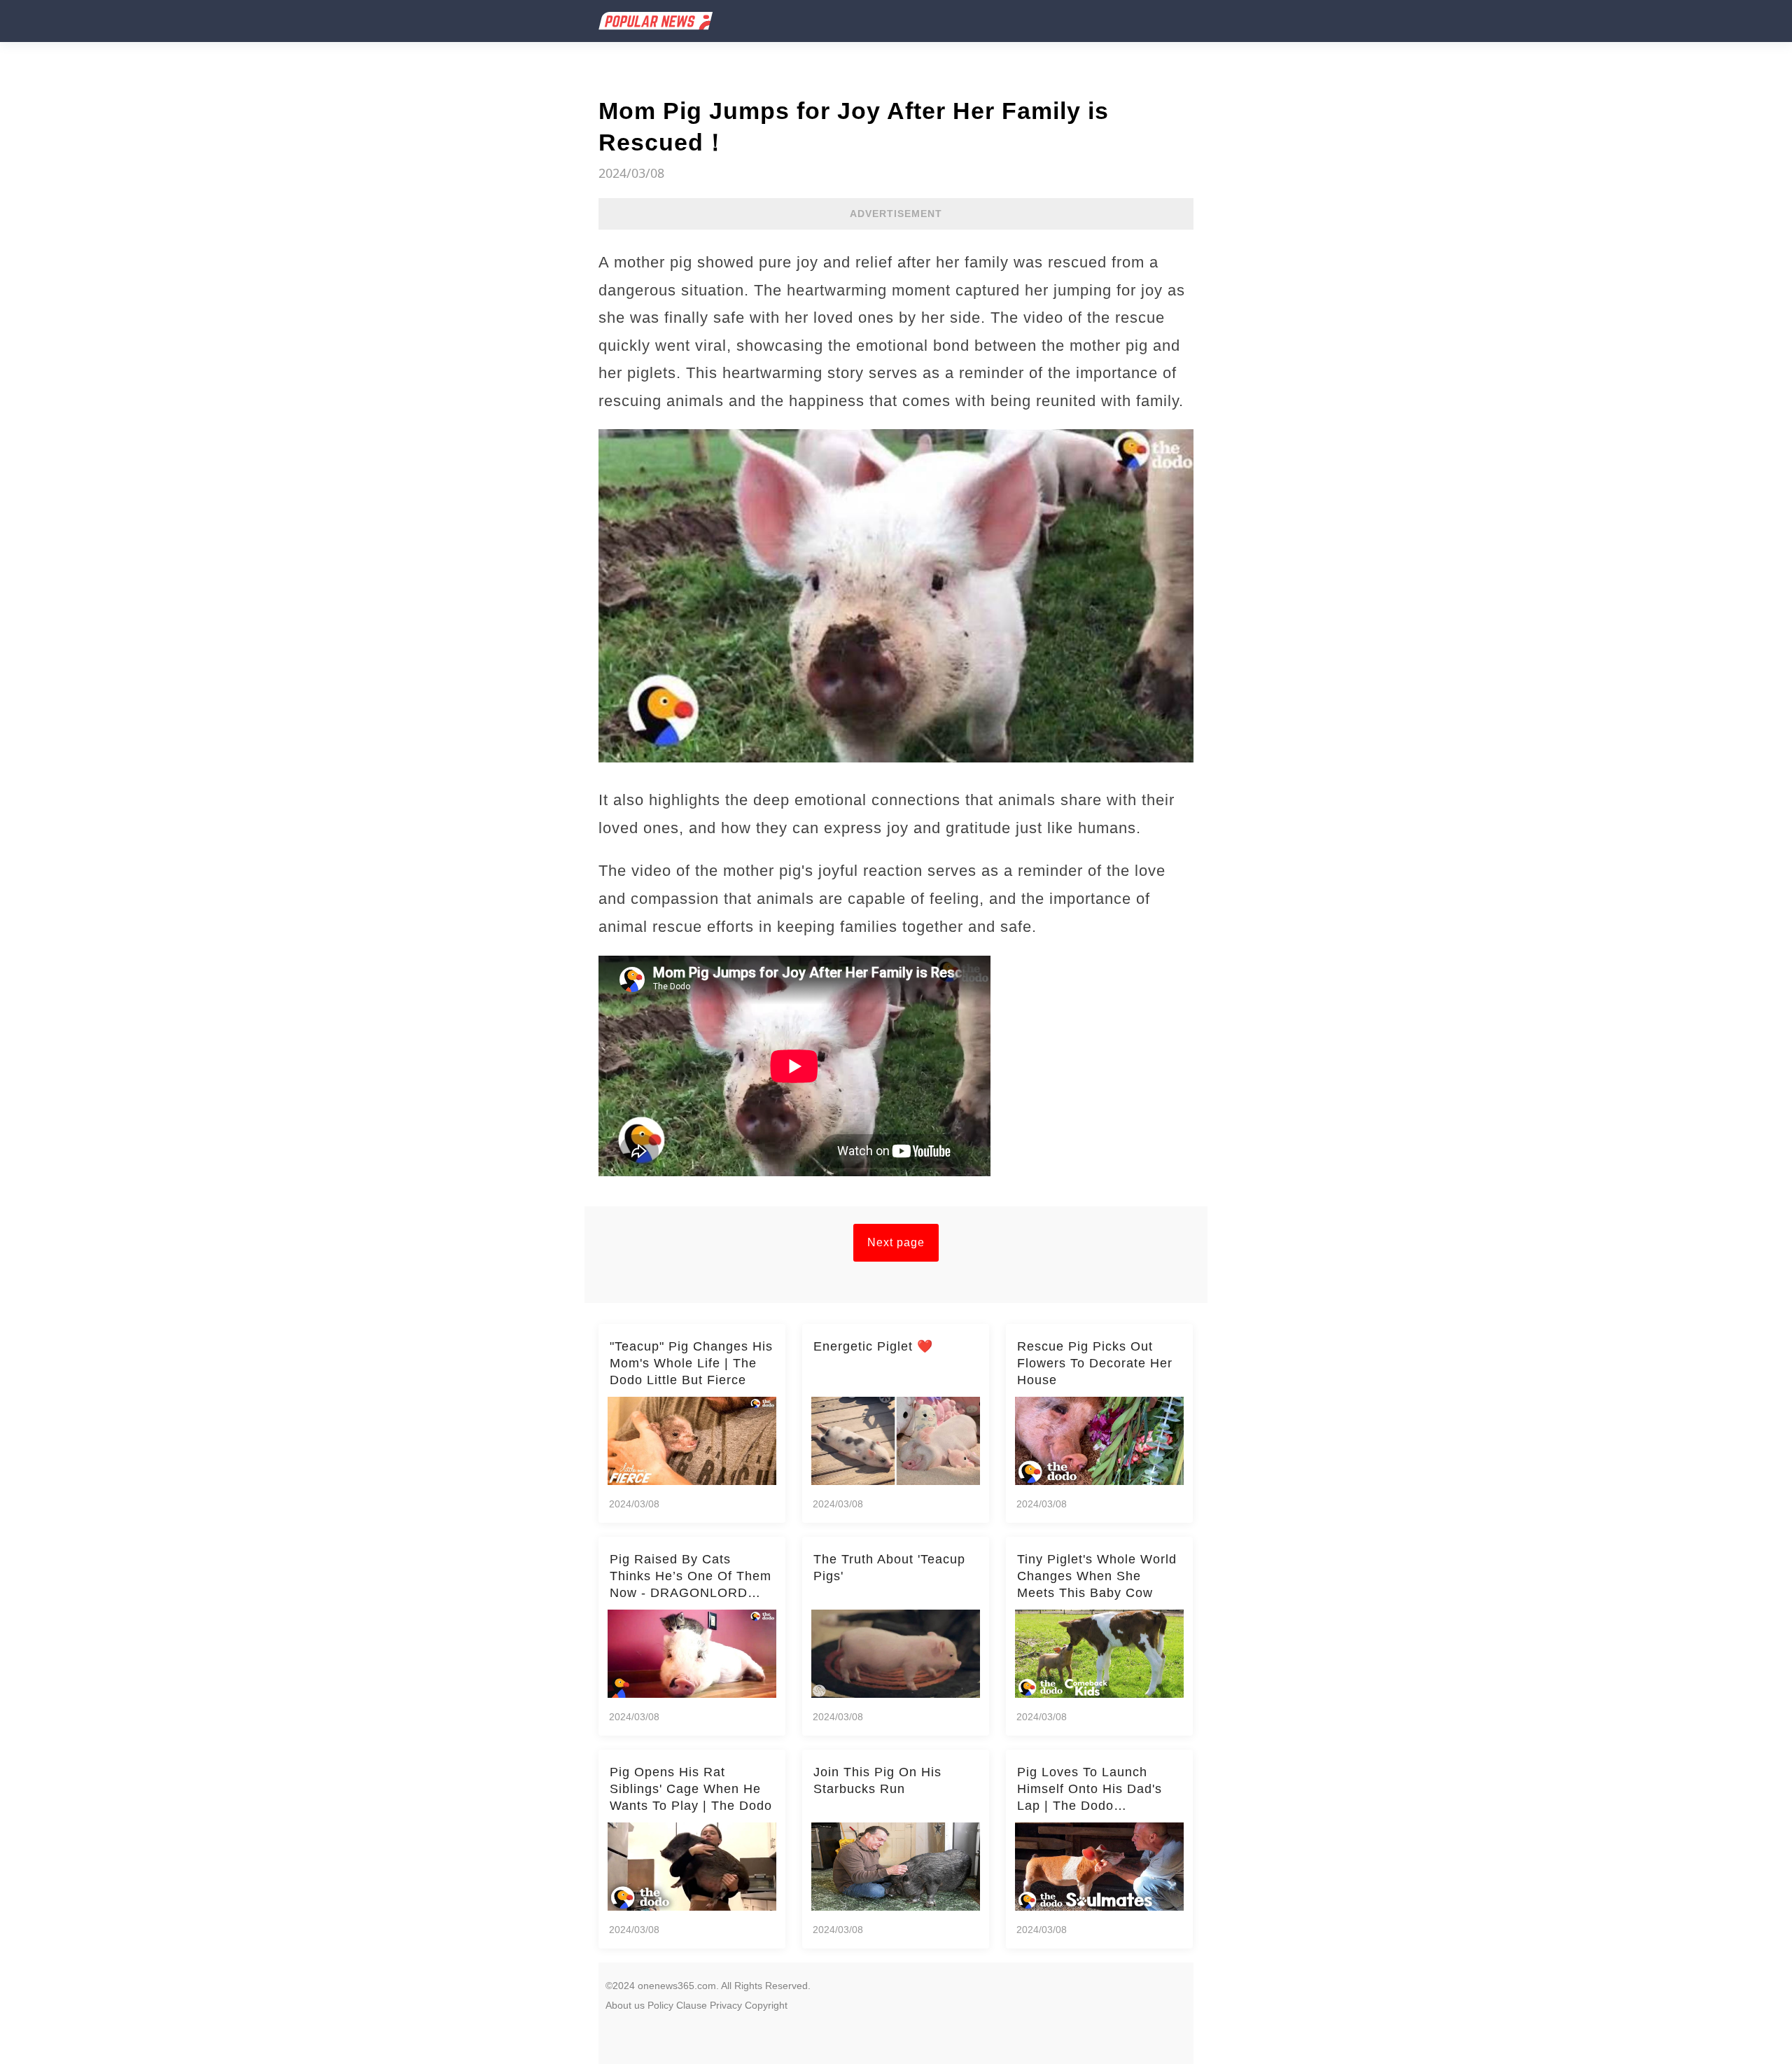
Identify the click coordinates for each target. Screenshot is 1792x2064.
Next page (896, 1242)
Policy (660, 2005)
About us (625, 2005)
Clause (692, 2005)
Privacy (726, 2005)
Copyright (766, 2005)
